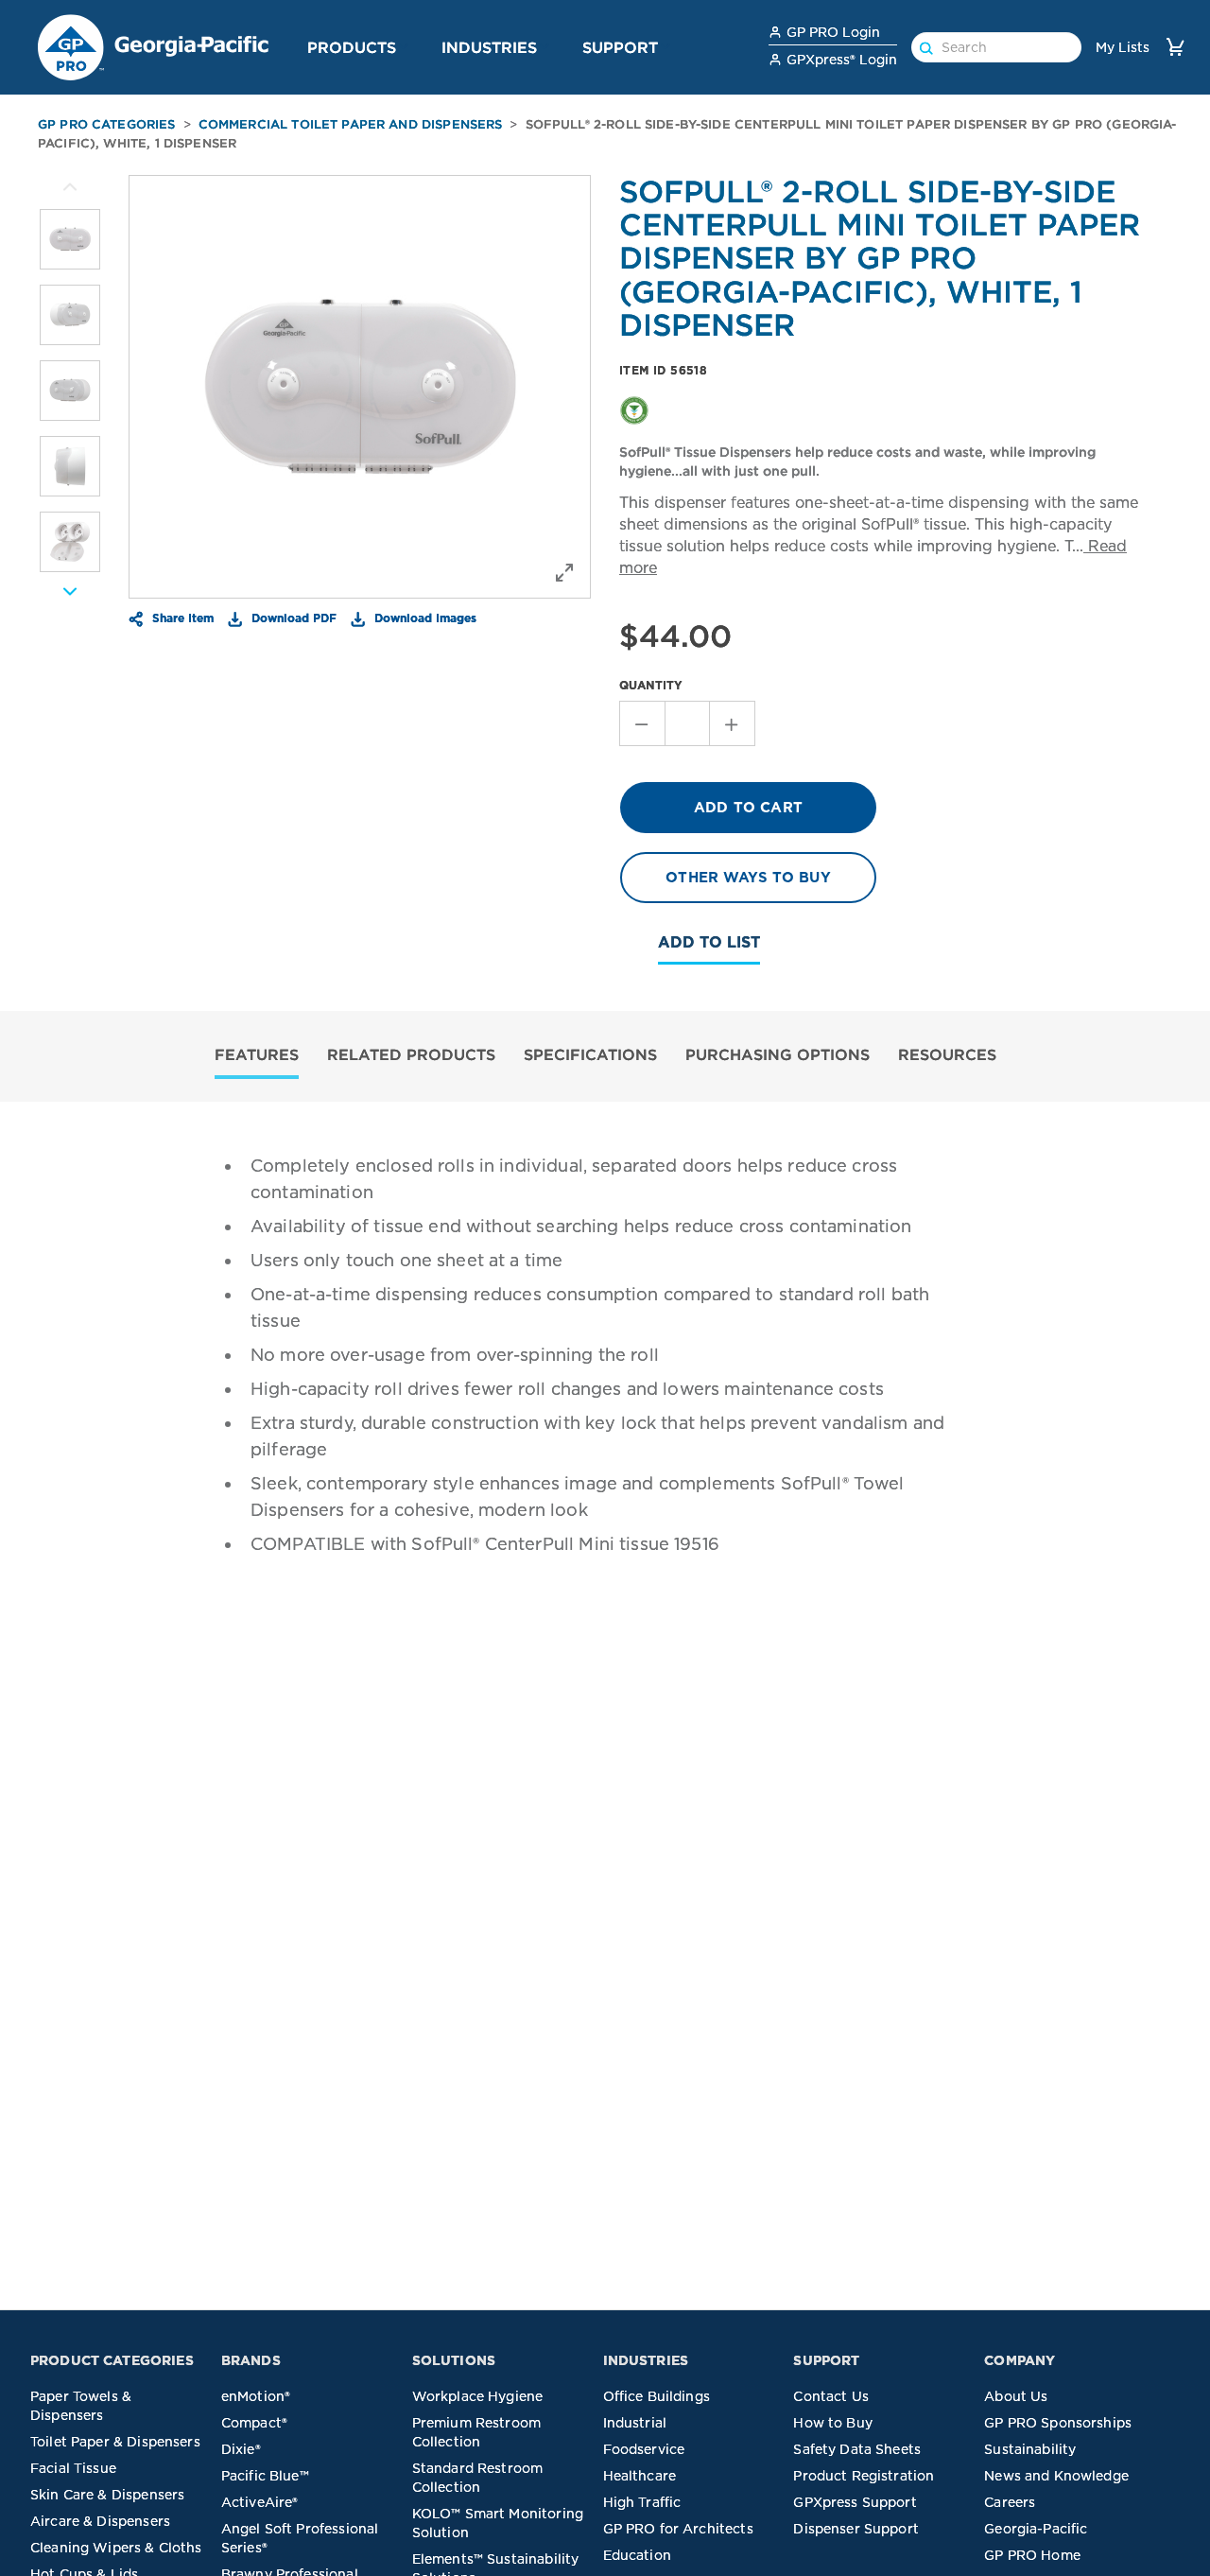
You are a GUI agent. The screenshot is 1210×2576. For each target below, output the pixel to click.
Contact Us (831, 2396)
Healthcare (640, 2476)
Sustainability (1030, 2449)
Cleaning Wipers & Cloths (116, 2548)
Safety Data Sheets (857, 2449)
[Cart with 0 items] (1175, 47)
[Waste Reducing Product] (634, 409)
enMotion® (256, 2396)
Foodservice (644, 2449)
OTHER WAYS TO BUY (748, 878)
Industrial (635, 2423)
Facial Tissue (73, 2468)
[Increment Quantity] (733, 723)
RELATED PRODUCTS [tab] (411, 1054)
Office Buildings (657, 2396)
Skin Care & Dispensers (107, 2495)
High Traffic (642, 2502)
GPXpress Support (855, 2502)
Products (352, 47)
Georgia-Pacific (1036, 2529)
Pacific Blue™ (265, 2476)
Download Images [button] (423, 618)
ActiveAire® (260, 2502)
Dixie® (241, 2449)
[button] (404, 46)
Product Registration (864, 2476)
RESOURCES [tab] (947, 1054)
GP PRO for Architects (678, 2529)
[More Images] (70, 187)
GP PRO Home (1032, 2555)
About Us (1016, 2396)
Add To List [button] (709, 942)
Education (637, 2555)
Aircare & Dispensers (100, 2521)
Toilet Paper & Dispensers (115, 2442)
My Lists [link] (1123, 47)
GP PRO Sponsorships (1058, 2423)
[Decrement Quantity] (642, 723)
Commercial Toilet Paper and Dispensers (351, 124)
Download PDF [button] (292, 618)
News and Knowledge (1056, 2476)
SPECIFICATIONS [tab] (590, 1054)
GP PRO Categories (107, 124)
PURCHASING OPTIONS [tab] (778, 1054)
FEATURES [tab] (257, 1054)
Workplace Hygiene (478, 2396)
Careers (1010, 2502)
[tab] (257, 1057)
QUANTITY (651, 685)
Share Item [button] (181, 618)
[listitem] (70, 239)
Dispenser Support (856, 2529)
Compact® (254, 2423)
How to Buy (833, 2423)
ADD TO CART (748, 808)
